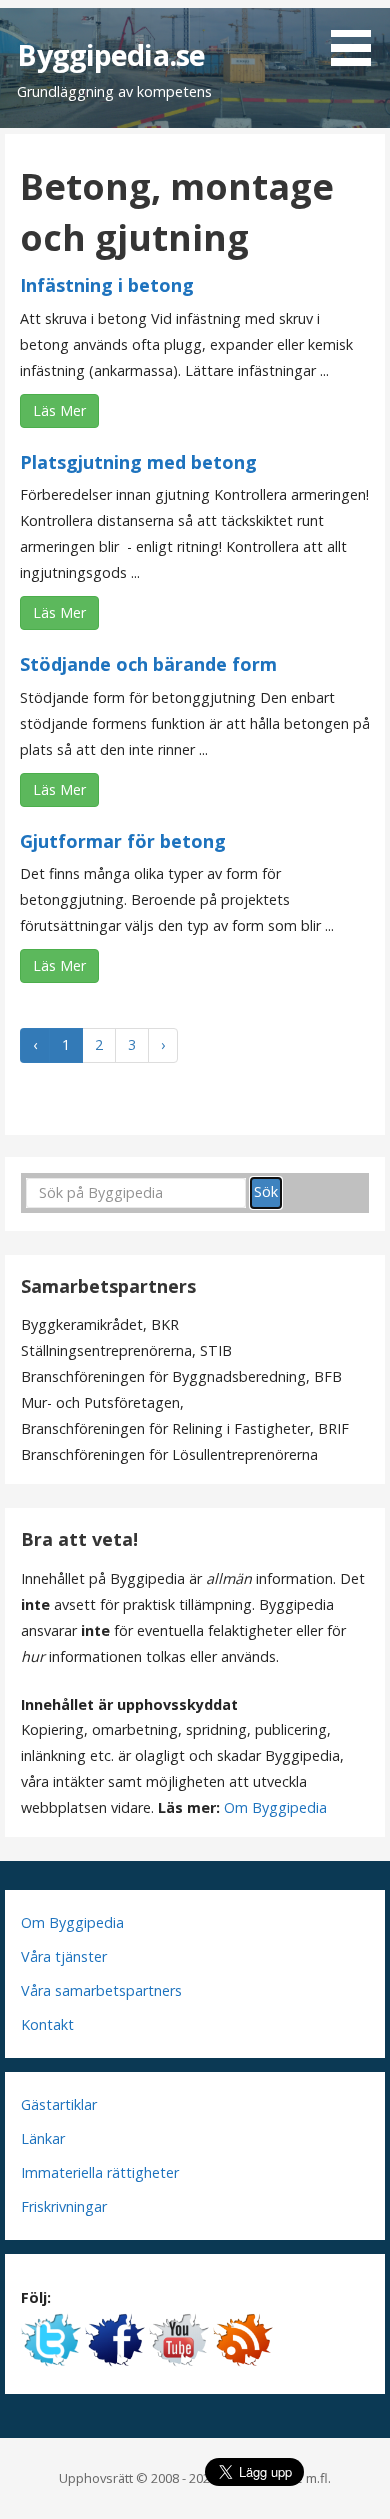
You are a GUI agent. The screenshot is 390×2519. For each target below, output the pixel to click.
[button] (358, 36)
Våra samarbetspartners (101, 1990)
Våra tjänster (64, 1956)
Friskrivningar (64, 2206)
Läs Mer (59, 410)
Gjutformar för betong (123, 841)
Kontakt (47, 2024)
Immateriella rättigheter (100, 2172)
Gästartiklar (59, 2104)
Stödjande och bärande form (148, 664)
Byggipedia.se (111, 54)
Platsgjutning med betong (138, 462)
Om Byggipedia (275, 1807)
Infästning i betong (107, 285)
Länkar (43, 2138)
